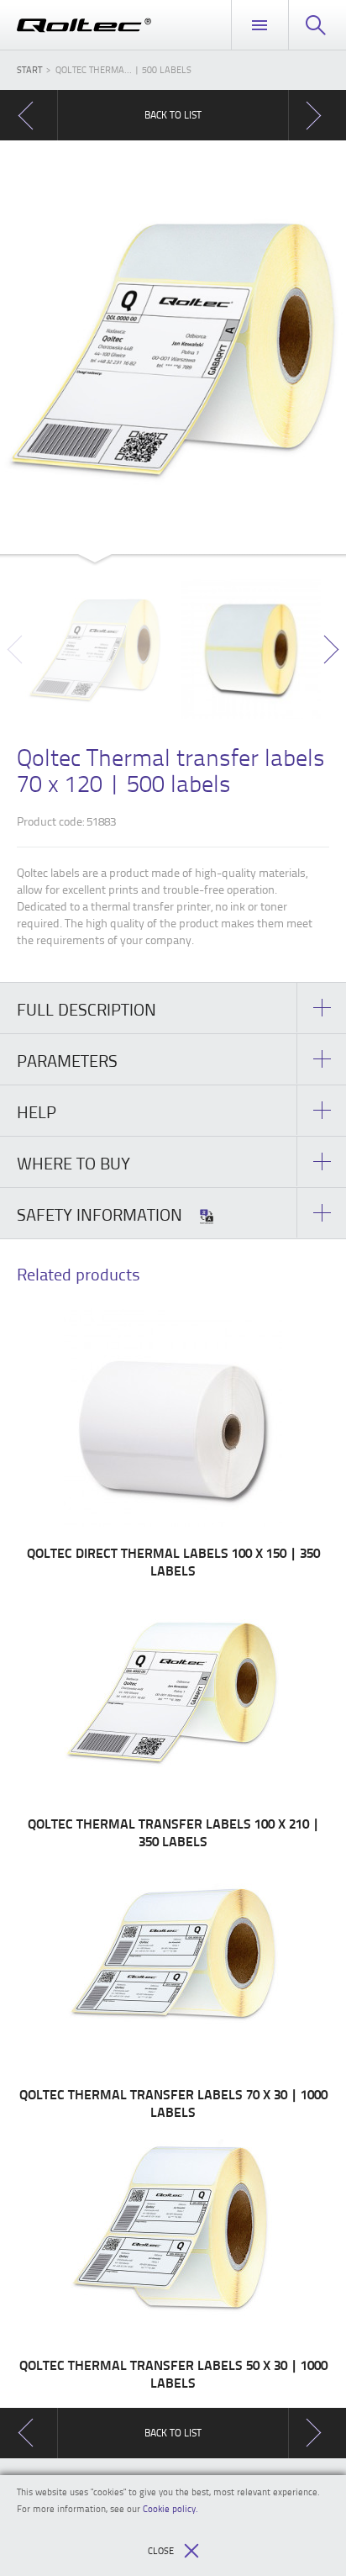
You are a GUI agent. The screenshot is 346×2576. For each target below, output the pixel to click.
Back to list (173, 115)
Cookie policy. (170, 2508)
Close (161, 2550)
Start (29, 69)
